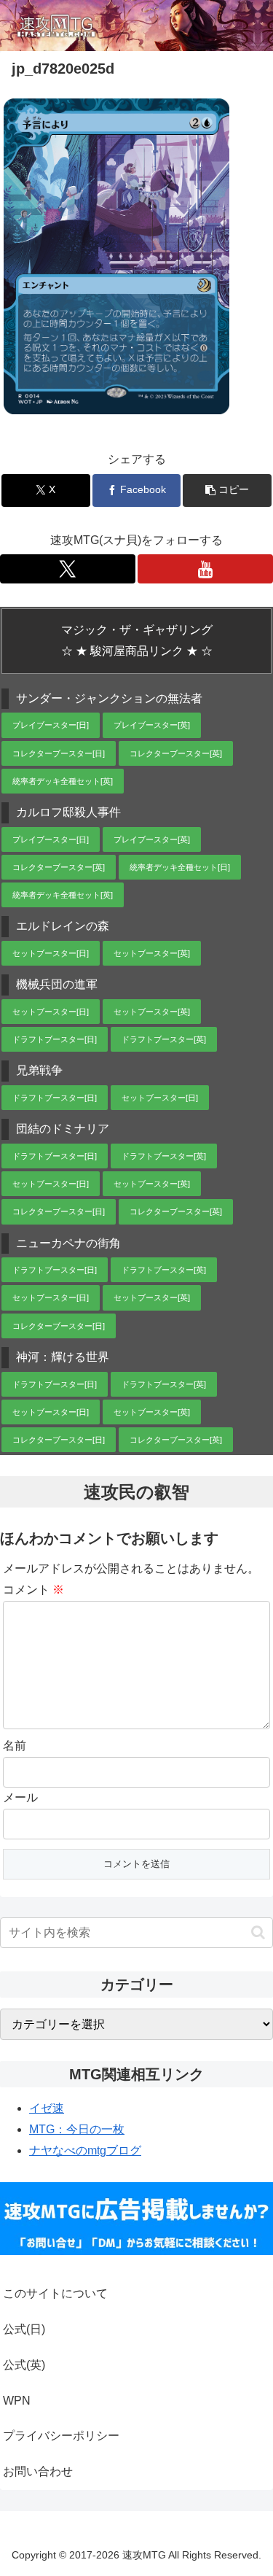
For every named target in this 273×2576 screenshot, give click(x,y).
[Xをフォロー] (68, 569)
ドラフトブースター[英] (164, 1039)
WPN (17, 2401)
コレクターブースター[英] (176, 753)
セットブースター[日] (51, 953)
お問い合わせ (38, 2471)
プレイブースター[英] (152, 725)
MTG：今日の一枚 (77, 2129)
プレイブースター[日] (51, 725)
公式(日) (24, 2329)
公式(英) (24, 2365)
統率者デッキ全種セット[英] (63, 781)
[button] (227, 490)
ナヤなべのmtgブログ (85, 2150)
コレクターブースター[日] (59, 753)
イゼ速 (47, 2108)
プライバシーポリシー (61, 2436)
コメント (33, 1590)
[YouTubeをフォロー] (205, 569)
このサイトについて (55, 2293)
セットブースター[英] (152, 953)
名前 (15, 1746)
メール (20, 1797)
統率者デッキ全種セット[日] (180, 867)
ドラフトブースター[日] (55, 1039)
